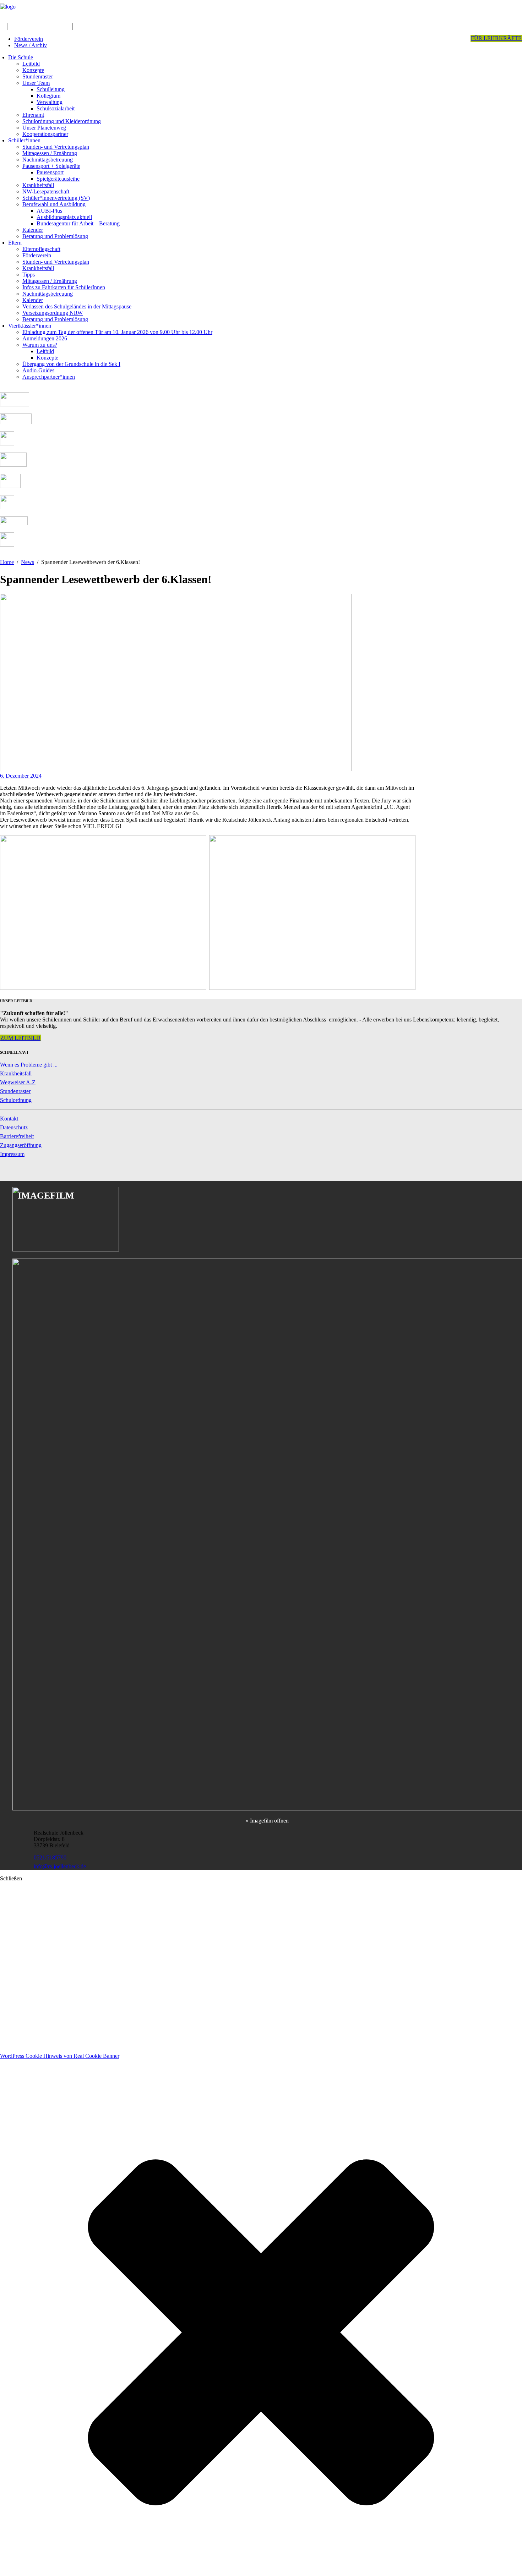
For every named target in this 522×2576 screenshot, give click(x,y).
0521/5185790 (50, 1857)
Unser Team (36, 83)
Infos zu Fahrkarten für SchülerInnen (64, 287)
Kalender (33, 230)
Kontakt (9, 1119)
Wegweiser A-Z (18, 1082)
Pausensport (50, 172)
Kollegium (48, 96)
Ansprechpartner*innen (49, 377)
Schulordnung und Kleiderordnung (62, 121)
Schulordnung (16, 1100)
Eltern (15, 243)
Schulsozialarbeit (56, 108)
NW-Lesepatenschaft (46, 191)
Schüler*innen (24, 140)
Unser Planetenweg (44, 128)
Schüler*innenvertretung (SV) (56, 198)
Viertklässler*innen (30, 326)
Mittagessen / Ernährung (50, 153)
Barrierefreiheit (17, 1136)
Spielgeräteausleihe (58, 179)
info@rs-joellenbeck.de (60, 1866)
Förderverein (29, 39)
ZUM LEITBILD (20, 1038)
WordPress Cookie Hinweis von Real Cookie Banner (60, 2056)
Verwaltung (50, 102)
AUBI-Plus (49, 211)
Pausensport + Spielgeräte (51, 166)
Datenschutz (14, 1127)
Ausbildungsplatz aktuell (64, 217)
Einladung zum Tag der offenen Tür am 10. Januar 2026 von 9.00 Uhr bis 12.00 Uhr (117, 332)
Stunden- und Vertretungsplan (56, 147)
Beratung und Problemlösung (55, 236)
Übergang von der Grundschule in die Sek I (71, 364)
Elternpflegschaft (41, 249)
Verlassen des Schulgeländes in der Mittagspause (77, 306)
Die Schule (21, 57)
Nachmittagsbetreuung (48, 160)
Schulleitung (51, 89)
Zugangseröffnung (21, 1145)
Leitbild (31, 64)
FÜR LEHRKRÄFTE (496, 38)
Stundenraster (38, 76)
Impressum (12, 1154)
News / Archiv (31, 45)
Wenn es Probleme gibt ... (29, 1065)
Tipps (29, 275)
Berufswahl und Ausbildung (54, 204)
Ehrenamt (33, 115)
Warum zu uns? (40, 345)
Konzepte (33, 70)
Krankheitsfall (38, 185)
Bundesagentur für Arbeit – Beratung (78, 223)
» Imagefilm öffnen (267, 1821)
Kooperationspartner (45, 134)
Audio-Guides (38, 370)
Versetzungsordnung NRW (53, 313)
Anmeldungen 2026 (45, 338)
